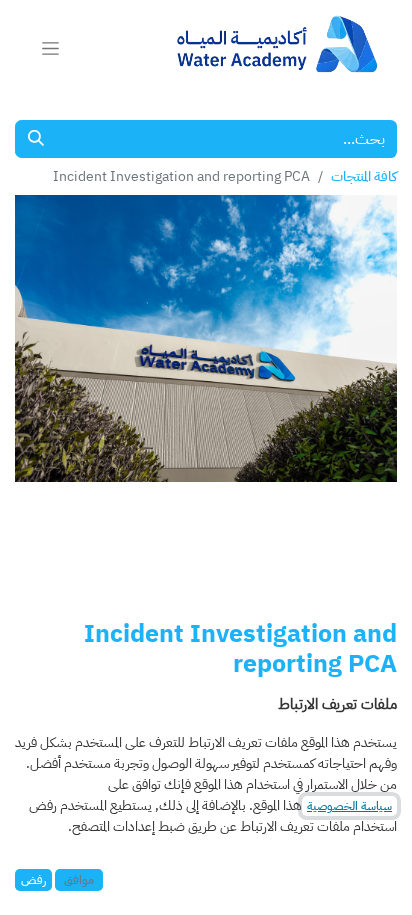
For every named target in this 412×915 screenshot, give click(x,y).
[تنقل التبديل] (50, 48)
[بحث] (36, 139)
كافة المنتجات (364, 176)
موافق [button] (79, 880)
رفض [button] (33, 880)
